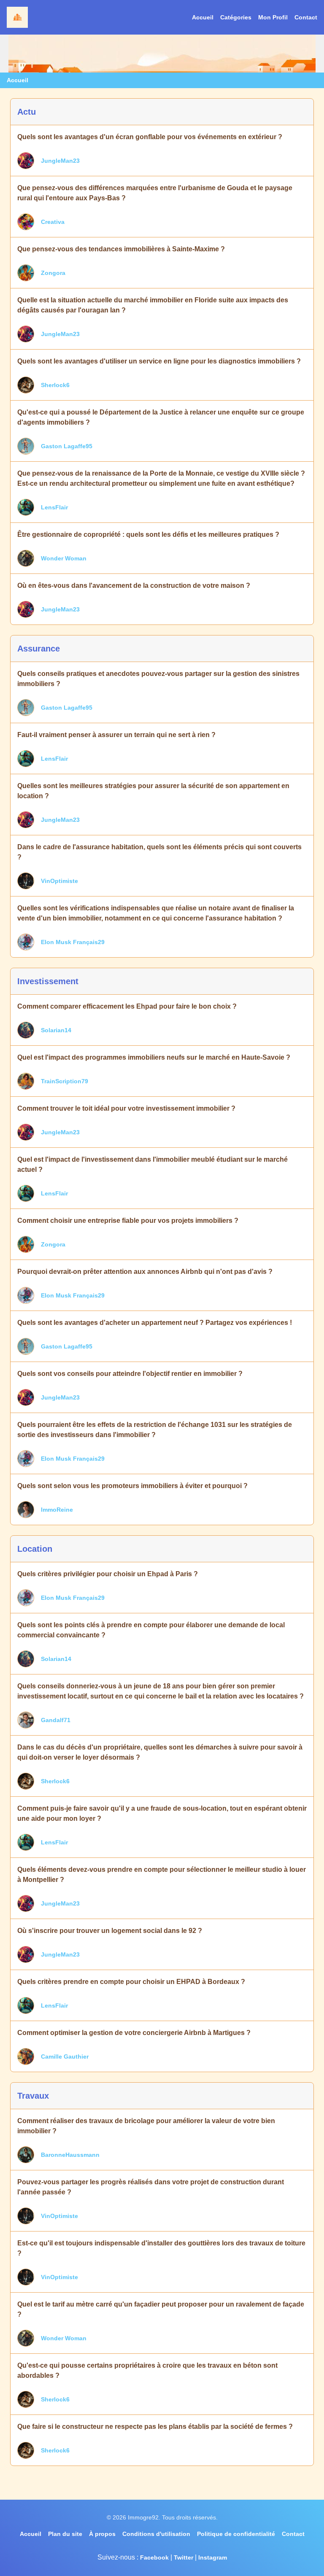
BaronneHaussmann (70, 2155)
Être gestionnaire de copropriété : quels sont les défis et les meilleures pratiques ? (148, 534)
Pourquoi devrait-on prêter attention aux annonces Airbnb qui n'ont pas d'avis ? (145, 1272)
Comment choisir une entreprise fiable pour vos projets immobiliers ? (128, 1221)
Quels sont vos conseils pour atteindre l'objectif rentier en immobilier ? (130, 1374)
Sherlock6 (55, 385)
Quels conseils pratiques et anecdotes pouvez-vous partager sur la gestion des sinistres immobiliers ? (158, 679)
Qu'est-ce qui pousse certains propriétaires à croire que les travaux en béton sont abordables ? (147, 2370)
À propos (102, 2534)
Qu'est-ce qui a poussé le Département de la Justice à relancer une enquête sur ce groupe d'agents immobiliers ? (161, 417)
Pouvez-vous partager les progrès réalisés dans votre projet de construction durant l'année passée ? (151, 2187)
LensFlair (54, 507)
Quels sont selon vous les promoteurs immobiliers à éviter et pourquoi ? (132, 1486)
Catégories (236, 17)
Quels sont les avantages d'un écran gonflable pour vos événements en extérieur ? (150, 137)
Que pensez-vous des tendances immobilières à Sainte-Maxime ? (121, 249)
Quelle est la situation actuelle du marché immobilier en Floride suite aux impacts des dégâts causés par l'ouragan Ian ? (153, 305)
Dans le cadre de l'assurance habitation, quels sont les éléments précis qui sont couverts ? (159, 852)
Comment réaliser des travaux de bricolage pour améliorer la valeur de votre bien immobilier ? (146, 2126)
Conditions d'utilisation (156, 2534)
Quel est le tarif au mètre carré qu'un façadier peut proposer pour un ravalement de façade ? (161, 2309)
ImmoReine (57, 1510)
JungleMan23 (60, 161)
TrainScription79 (65, 1081)
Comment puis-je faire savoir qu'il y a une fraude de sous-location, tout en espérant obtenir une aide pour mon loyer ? (162, 1813)
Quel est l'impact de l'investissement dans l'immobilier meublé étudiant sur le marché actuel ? (153, 1164)
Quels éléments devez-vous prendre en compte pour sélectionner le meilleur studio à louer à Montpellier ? (162, 1875)
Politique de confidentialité (236, 2534)
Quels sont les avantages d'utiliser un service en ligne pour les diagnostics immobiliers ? (159, 361)
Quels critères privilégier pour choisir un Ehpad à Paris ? (108, 1574)
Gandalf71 (56, 1720)
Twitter (184, 2557)
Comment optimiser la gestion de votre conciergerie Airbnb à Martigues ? (134, 2033)
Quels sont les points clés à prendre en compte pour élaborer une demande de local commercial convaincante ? (151, 1630)
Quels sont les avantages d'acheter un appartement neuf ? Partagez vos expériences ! (155, 1323)
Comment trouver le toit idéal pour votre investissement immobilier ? (126, 1108)
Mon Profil (273, 17)
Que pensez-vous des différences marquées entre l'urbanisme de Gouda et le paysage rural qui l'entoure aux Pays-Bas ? (155, 193)
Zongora (53, 273)
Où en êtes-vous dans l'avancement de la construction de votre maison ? (134, 585)
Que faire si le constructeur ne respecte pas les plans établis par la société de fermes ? (155, 2427)
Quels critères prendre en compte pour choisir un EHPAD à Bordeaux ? (131, 1982)
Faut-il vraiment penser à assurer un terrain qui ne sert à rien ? (116, 735)
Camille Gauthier (65, 2056)
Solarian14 (56, 1030)
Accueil (203, 17)
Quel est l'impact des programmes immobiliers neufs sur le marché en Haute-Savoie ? (154, 1057)
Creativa (53, 222)
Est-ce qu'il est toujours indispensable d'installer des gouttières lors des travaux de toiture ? (161, 2248)
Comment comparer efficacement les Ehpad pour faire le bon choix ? (127, 1006)
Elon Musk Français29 (73, 942)
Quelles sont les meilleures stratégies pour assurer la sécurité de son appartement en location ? (153, 791)
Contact (306, 17)
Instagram (213, 2557)
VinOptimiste (59, 881)
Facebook (154, 2557)
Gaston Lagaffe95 (67, 446)
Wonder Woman (64, 558)
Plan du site (65, 2534)
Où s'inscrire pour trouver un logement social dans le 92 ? (110, 1931)
